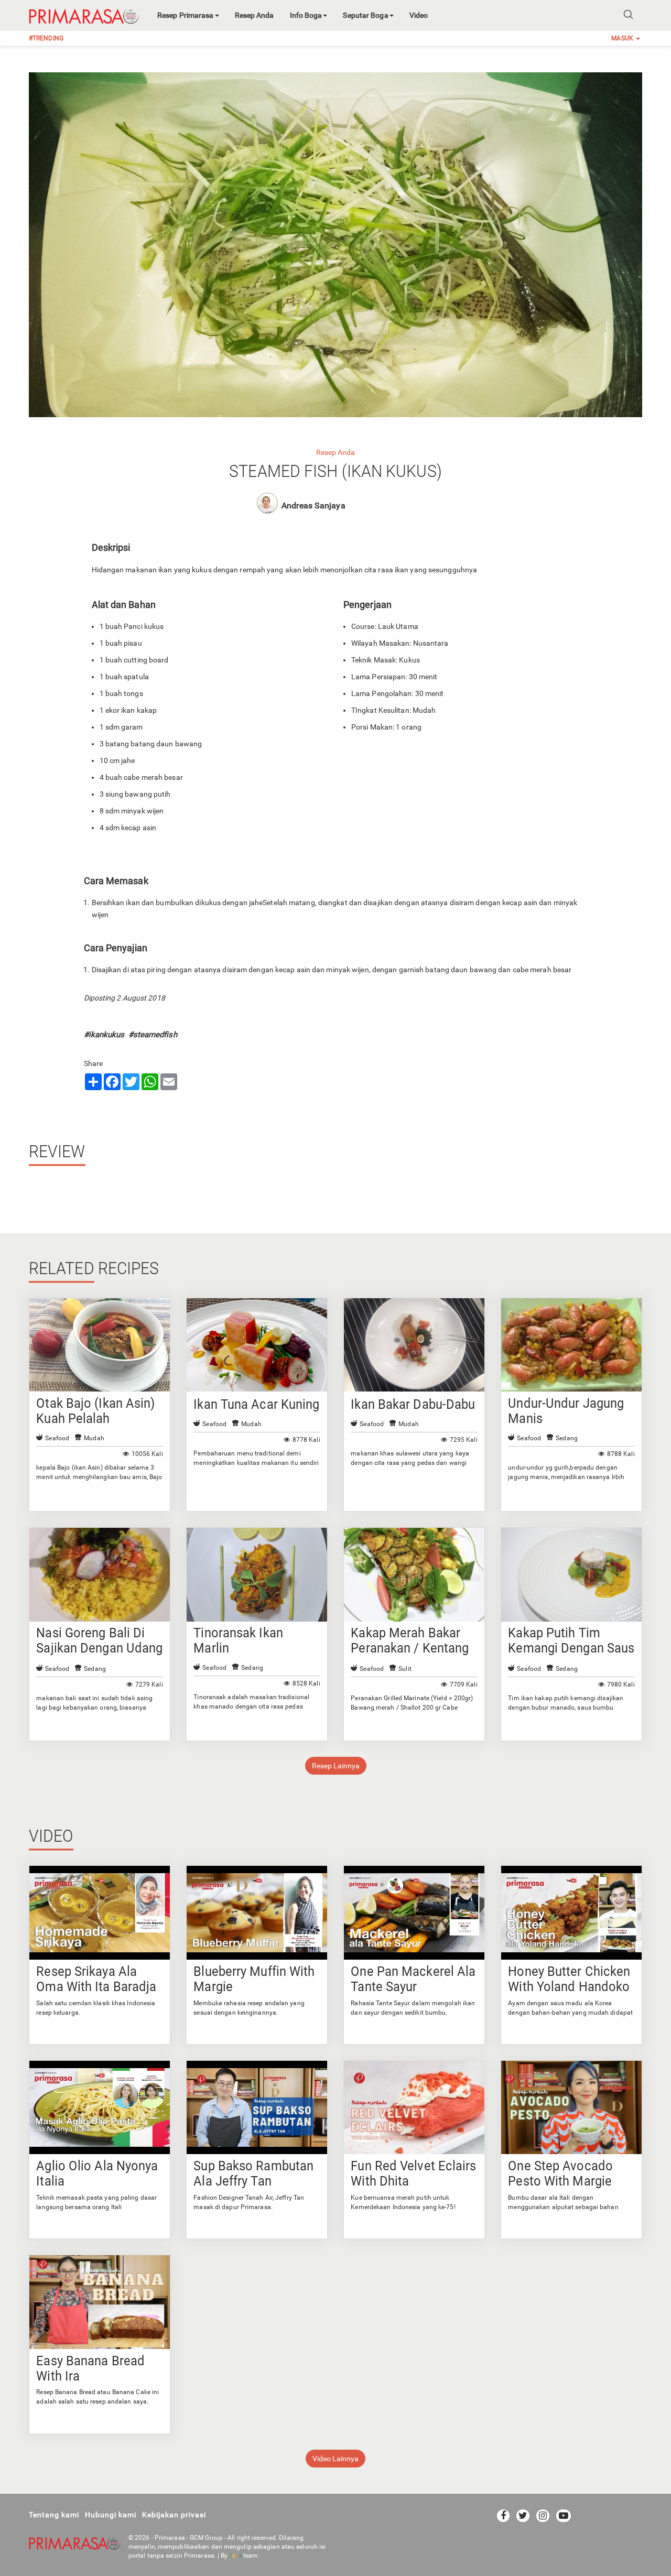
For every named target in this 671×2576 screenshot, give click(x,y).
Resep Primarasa (186, 15)
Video (419, 15)
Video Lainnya (335, 2459)
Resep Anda (255, 15)
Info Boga (306, 15)
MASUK (623, 38)
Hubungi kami (111, 2515)
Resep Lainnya (336, 1766)
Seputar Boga (365, 15)
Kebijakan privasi (174, 2515)
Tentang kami (54, 2515)
